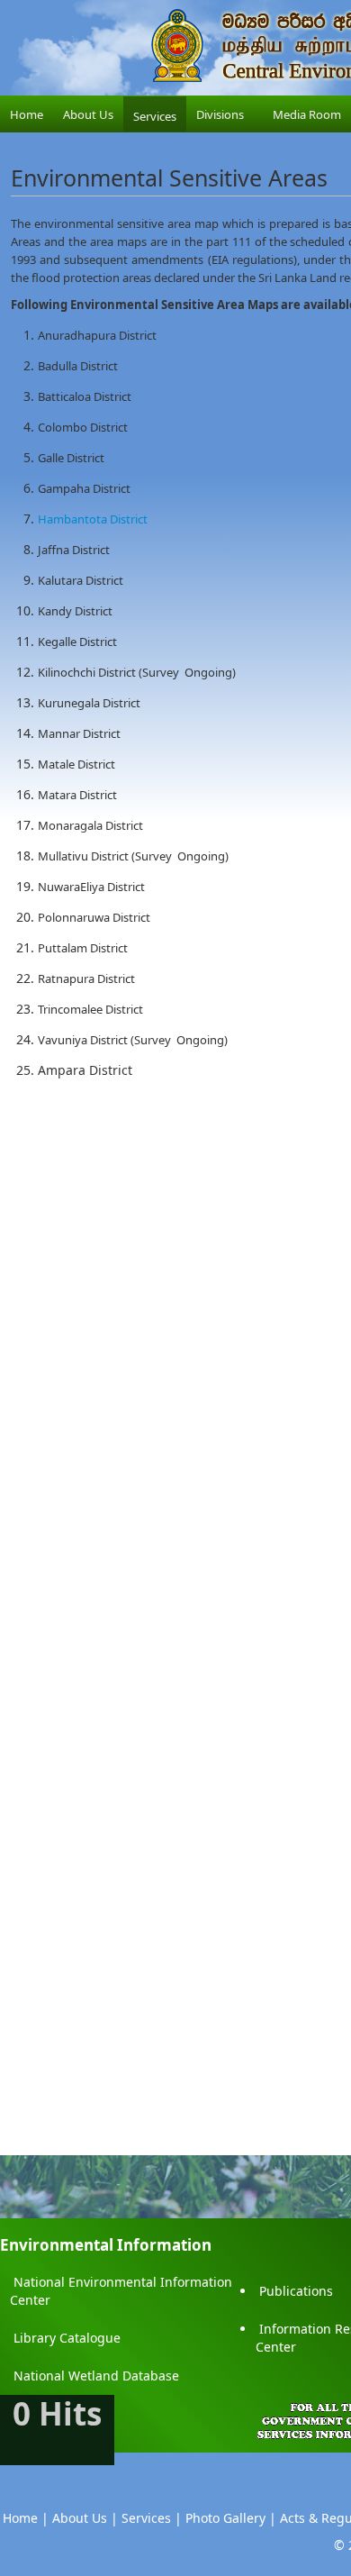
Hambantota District (93, 519)
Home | (26, 2518)
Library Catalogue (67, 2338)
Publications (296, 2291)
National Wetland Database (96, 2376)
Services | (152, 2518)
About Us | (85, 2518)
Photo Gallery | (231, 2518)
